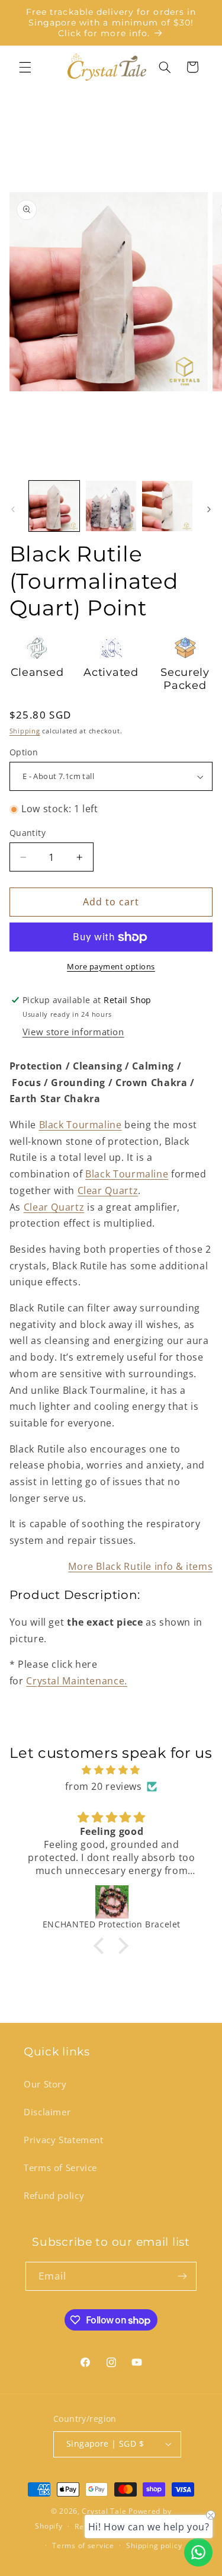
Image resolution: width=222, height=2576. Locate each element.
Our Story (45, 2084)
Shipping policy (154, 2545)
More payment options (111, 967)
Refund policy (54, 2195)
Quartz (108, 1190)
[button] (25, 67)
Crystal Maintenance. (77, 1681)
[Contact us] (198, 2552)
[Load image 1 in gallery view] (54, 506)
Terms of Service (60, 2168)
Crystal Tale (104, 2511)
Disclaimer (47, 2112)
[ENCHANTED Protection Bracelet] (112, 1902)
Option (24, 752)
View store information (73, 1032)
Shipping (25, 731)
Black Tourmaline (81, 1125)
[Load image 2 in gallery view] (111, 506)
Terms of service (83, 2545)
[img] (111, 1770)
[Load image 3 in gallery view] (167, 506)
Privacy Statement (64, 2140)
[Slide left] (13, 509)
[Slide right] (209, 509)
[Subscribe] (182, 2276)
